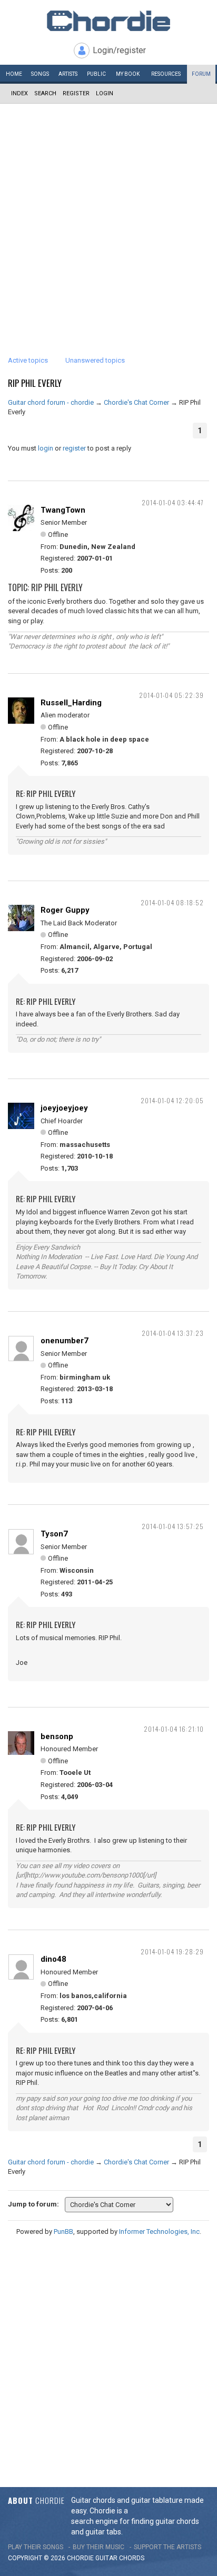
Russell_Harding (71, 703)
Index (19, 93)
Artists (68, 74)
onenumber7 (65, 1341)
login (46, 448)
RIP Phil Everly (35, 383)
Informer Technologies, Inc (159, 2231)
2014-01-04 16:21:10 (174, 1729)
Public (96, 74)
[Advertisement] (108, 217)
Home (14, 74)
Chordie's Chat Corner (136, 402)
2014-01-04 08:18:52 (172, 902)
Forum (201, 74)
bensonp (57, 1736)
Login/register (119, 50)
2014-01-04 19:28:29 (172, 1951)
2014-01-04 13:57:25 (173, 1526)
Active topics (28, 360)
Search (45, 93)
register (74, 448)
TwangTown (63, 510)
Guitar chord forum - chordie (51, 402)
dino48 (53, 1959)
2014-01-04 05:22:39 (171, 695)
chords (132, 2558)
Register (76, 93)
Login (105, 93)
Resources (166, 74)
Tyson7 (54, 1534)
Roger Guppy (65, 910)
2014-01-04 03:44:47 (173, 502)
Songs (40, 74)
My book (128, 74)
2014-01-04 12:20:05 (172, 1100)
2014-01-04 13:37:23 (173, 1333)
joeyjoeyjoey (64, 1108)
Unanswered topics (95, 360)
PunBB (63, 2231)
